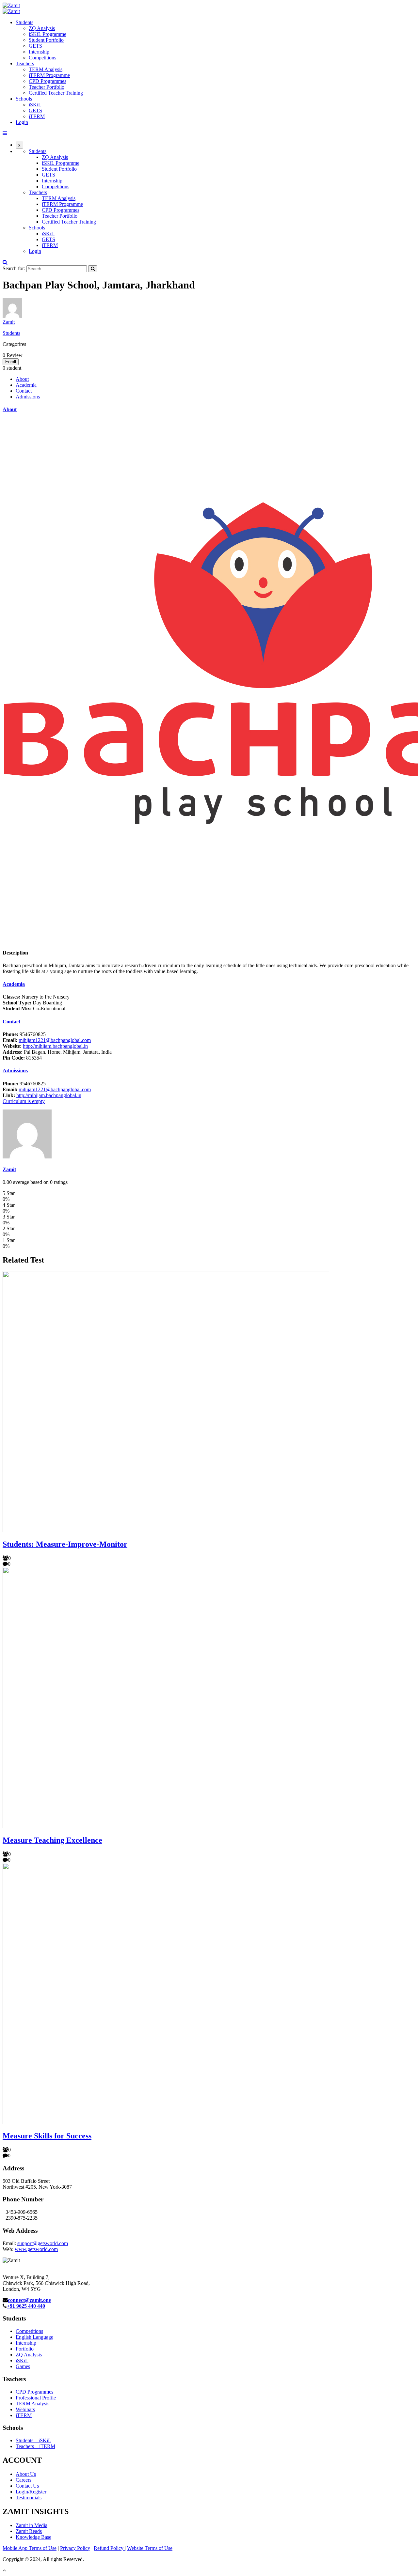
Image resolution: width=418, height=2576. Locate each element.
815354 (22, 1058)
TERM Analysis (46, 69)
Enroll (11, 362)
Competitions (42, 58)
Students (24, 22)
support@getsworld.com (43, 2243)
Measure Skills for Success (47, 2136)
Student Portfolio (46, 40)
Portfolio (25, 2349)
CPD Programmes (48, 81)
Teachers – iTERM (35, 2446)
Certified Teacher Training (56, 93)
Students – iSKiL (33, 2440)
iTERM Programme (49, 75)
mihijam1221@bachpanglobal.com (55, 1040)
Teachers (25, 63)
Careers (24, 2480)
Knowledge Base (33, 2537)
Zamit (9, 322)
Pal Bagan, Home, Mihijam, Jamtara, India (57, 1052)
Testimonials (29, 2498)
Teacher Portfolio (47, 87)
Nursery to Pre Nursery (36, 997)
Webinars (25, 2409)
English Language (34, 2337)
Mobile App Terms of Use (30, 2548)
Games (23, 2366)
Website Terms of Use (150, 2548)
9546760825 (24, 1034)
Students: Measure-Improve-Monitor (65, 1544)
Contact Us (27, 2486)
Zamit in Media (32, 2525)
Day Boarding (32, 1003)
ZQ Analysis (42, 28)
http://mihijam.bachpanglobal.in (55, 1046)
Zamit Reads (29, 2531)
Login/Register (31, 2492)
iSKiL (35, 105)
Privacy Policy (75, 2548)
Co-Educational (34, 1009)
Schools (24, 99)
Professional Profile (36, 2398)
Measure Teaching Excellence (52, 1840)
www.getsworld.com (36, 2249)
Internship (39, 52)
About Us (26, 2474)
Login (22, 122)
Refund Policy (109, 2548)
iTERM (37, 116)
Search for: (14, 268)
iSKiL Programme (48, 34)
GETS (35, 46)
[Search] (93, 269)
